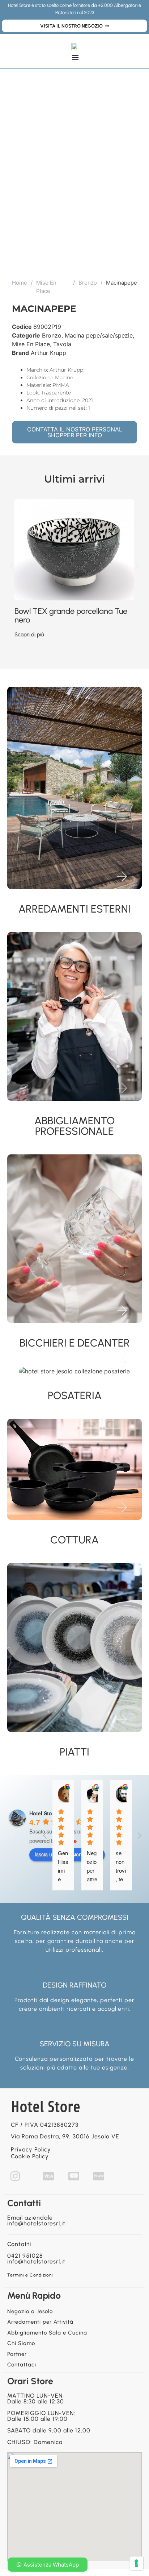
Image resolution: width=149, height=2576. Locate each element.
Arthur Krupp (48, 353)
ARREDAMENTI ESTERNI (74, 909)
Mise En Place (46, 287)
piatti (74, 1752)
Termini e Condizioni (30, 2275)
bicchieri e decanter (75, 1343)
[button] (12, 566)
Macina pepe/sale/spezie (99, 335)
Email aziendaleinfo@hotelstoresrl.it (36, 2221)
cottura (74, 1540)
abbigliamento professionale (74, 1126)
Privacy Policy (31, 2149)
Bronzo (88, 283)
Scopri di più (29, 634)
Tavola (62, 344)
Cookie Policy (30, 2156)
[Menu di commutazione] (75, 57)
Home (20, 283)
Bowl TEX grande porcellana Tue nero (71, 615)
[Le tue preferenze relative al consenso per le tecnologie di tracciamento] (136, 2563)
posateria (75, 1395)
